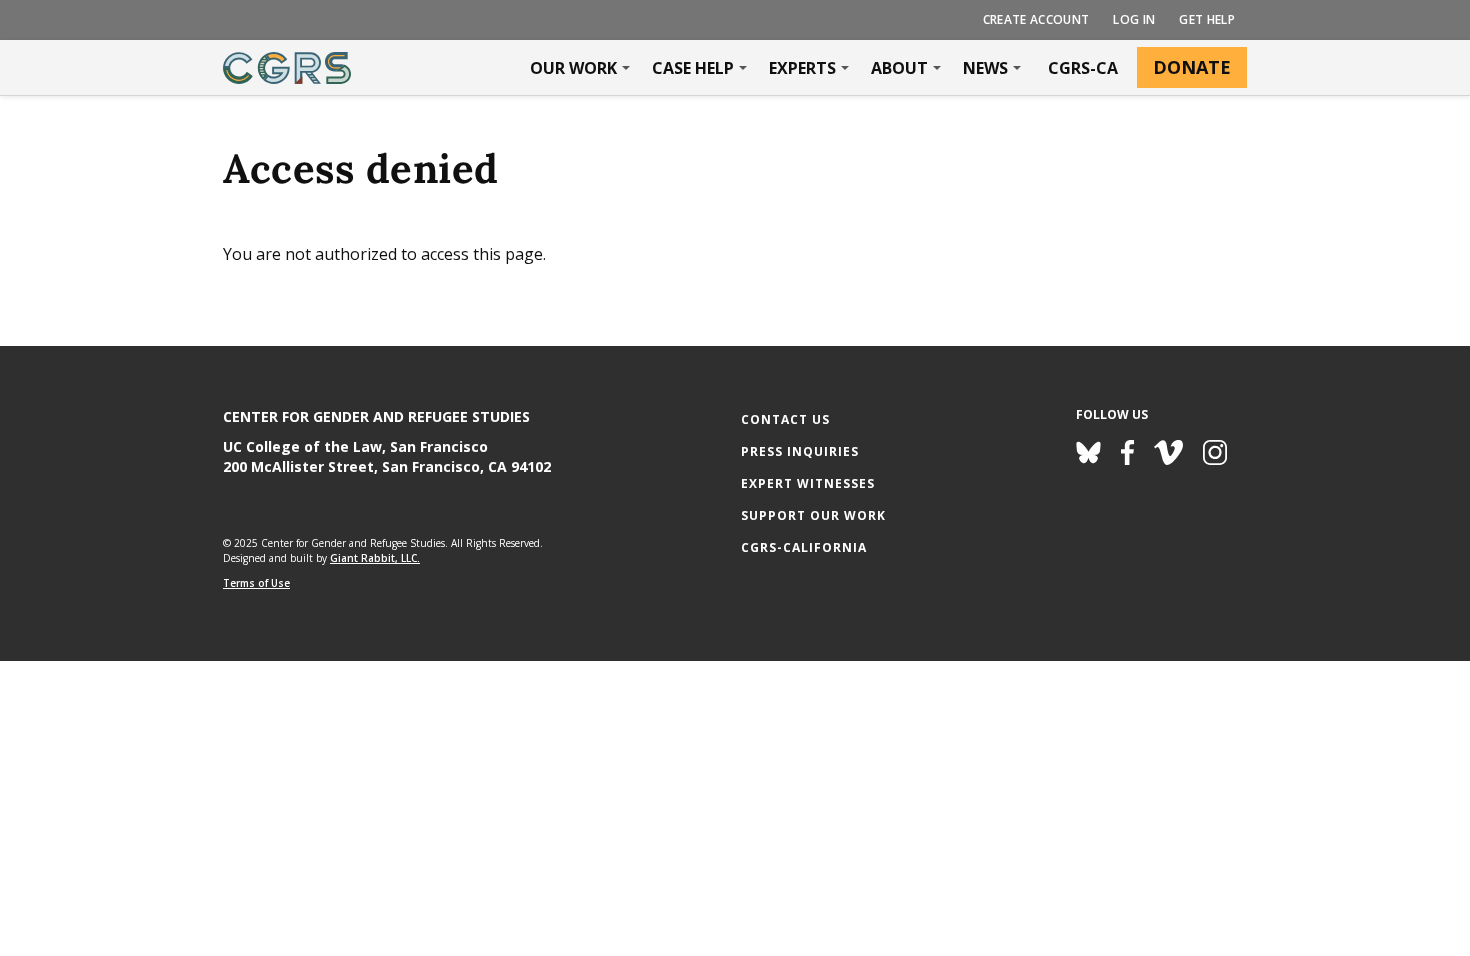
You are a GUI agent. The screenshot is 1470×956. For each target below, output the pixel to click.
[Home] (287, 68)
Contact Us (785, 419)
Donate (1192, 67)
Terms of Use (256, 583)
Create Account (1036, 19)
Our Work (573, 68)
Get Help (1207, 19)
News (985, 68)
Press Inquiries (800, 451)
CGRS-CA (1083, 68)
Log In (1134, 19)
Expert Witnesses (808, 483)
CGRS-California (804, 547)
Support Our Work (813, 515)
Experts (802, 68)
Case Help (693, 68)
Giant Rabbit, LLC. (375, 558)
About (899, 68)
